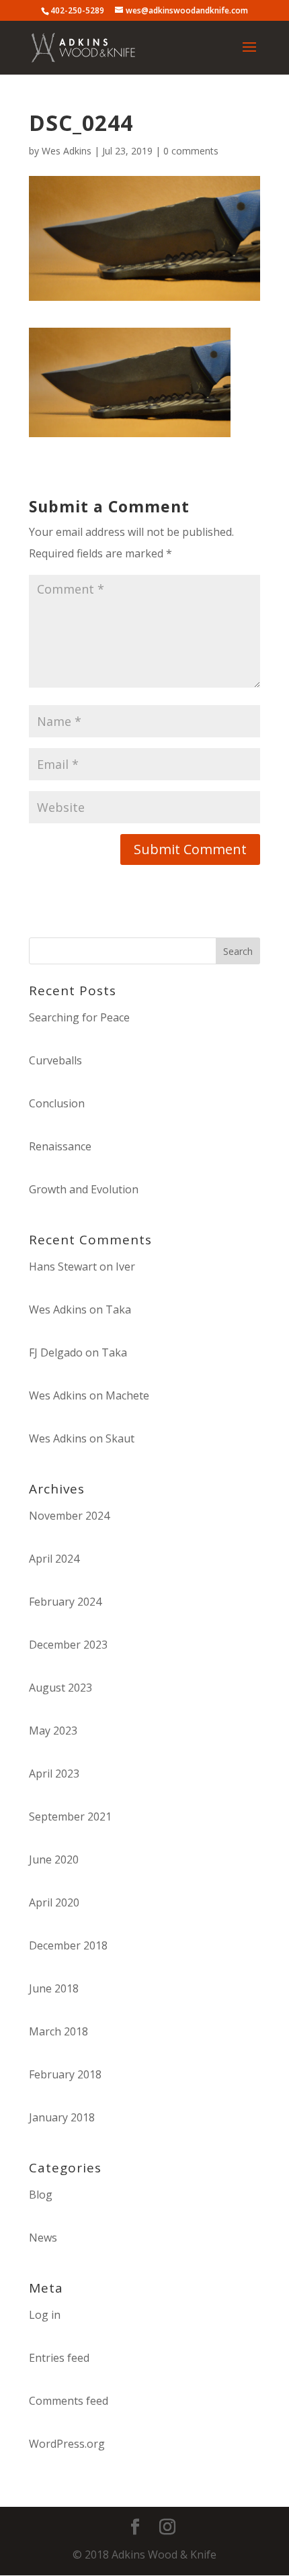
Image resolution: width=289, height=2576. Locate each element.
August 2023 (60, 1688)
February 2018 (65, 2074)
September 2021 (70, 1816)
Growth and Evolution (84, 1189)
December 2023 (68, 1645)
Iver (125, 1267)
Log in (45, 2315)
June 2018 (54, 1988)
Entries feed (59, 2358)
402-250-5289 (77, 10)
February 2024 (65, 1602)
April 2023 (54, 1774)
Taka (118, 1309)
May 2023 (53, 1731)
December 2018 (68, 1945)
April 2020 (54, 1902)
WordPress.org (67, 2444)
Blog (41, 2195)
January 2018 (62, 2117)
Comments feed (69, 2401)
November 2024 (69, 1516)
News (43, 2238)
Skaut (120, 1438)
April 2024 (54, 1559)
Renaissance (60, 1146)
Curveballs (55, 1060)
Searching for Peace (79, 1017)
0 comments (191, 151)
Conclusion (57, 1103)
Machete (127, 1395)
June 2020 (54, 1859)
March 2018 (58, 2031)
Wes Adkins (67, 151)
